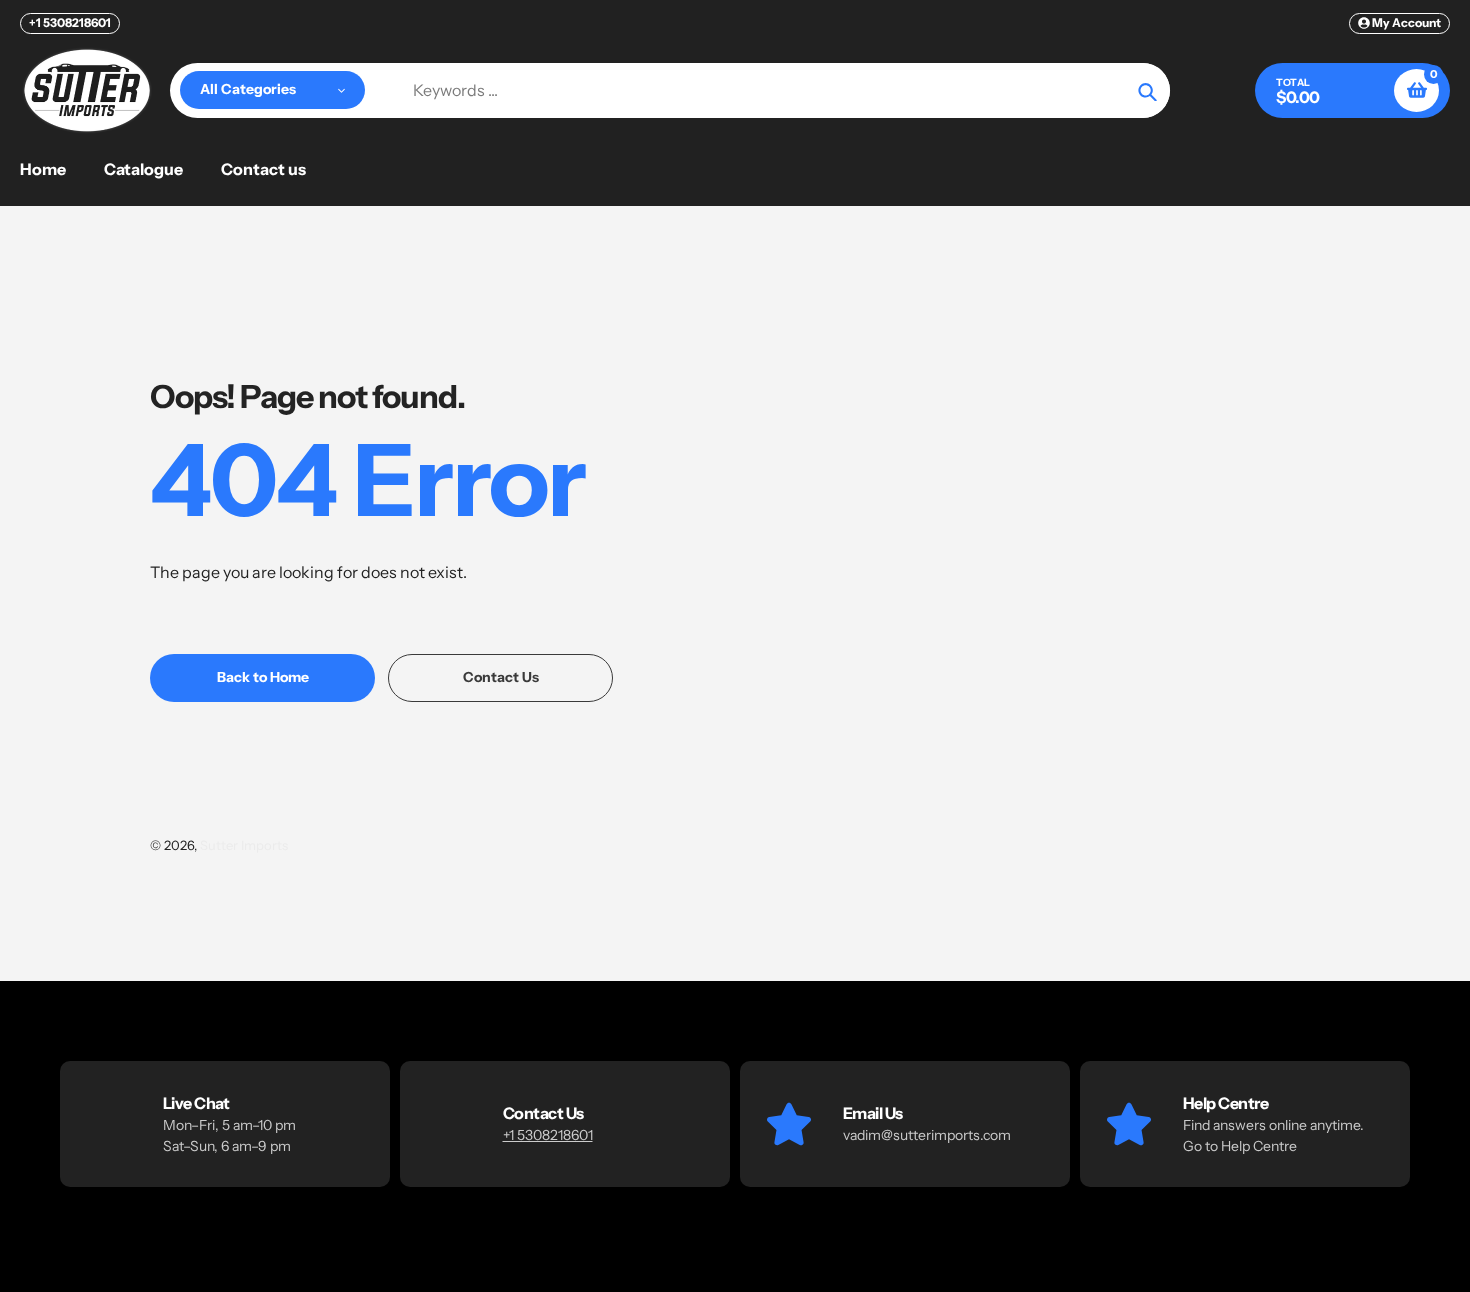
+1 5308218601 (70, 22)
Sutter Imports (244, 845)
